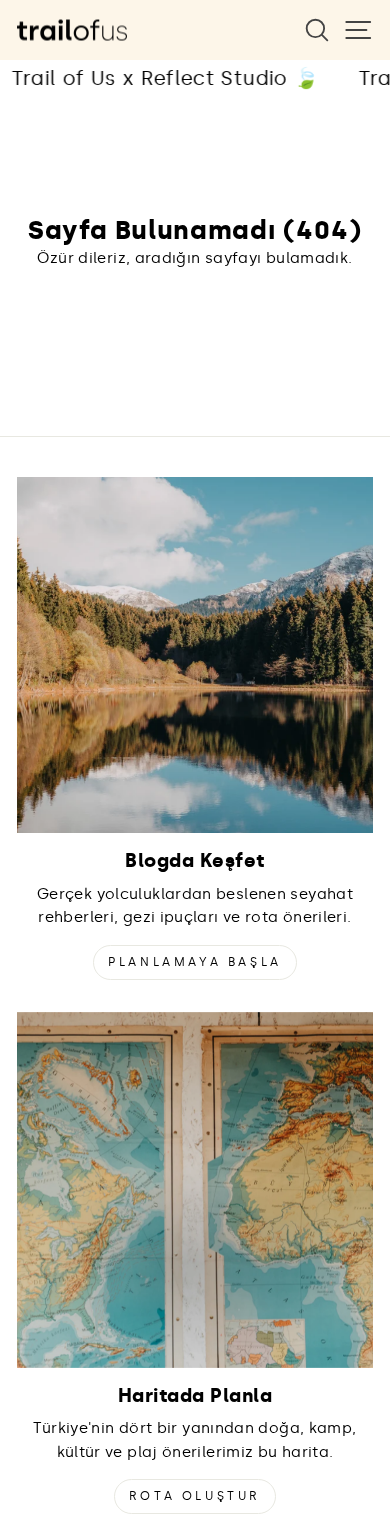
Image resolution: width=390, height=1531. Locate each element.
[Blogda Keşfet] (195, 655)
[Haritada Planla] (195, 1190)
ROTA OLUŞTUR (195, 1496)
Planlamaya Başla (195, 962)
